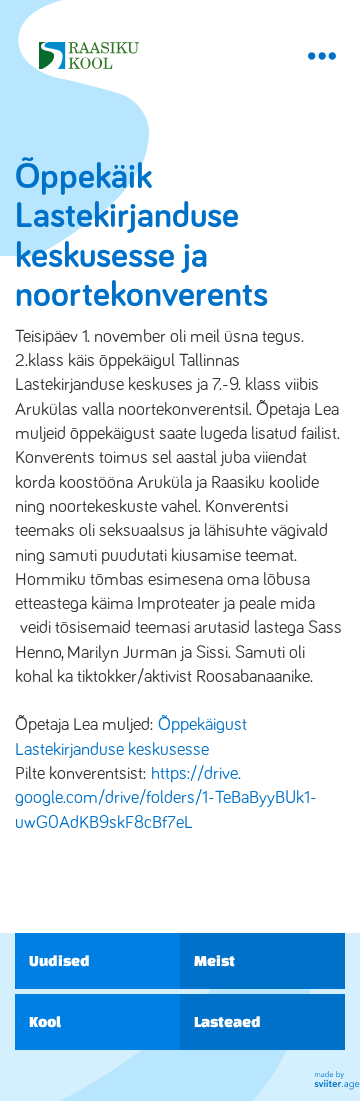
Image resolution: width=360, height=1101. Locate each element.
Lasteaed (227, 1021)
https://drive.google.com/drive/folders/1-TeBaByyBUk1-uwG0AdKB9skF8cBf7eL (166, 798)
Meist (214, 960)
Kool (45, 1021)
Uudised (59, 960)
